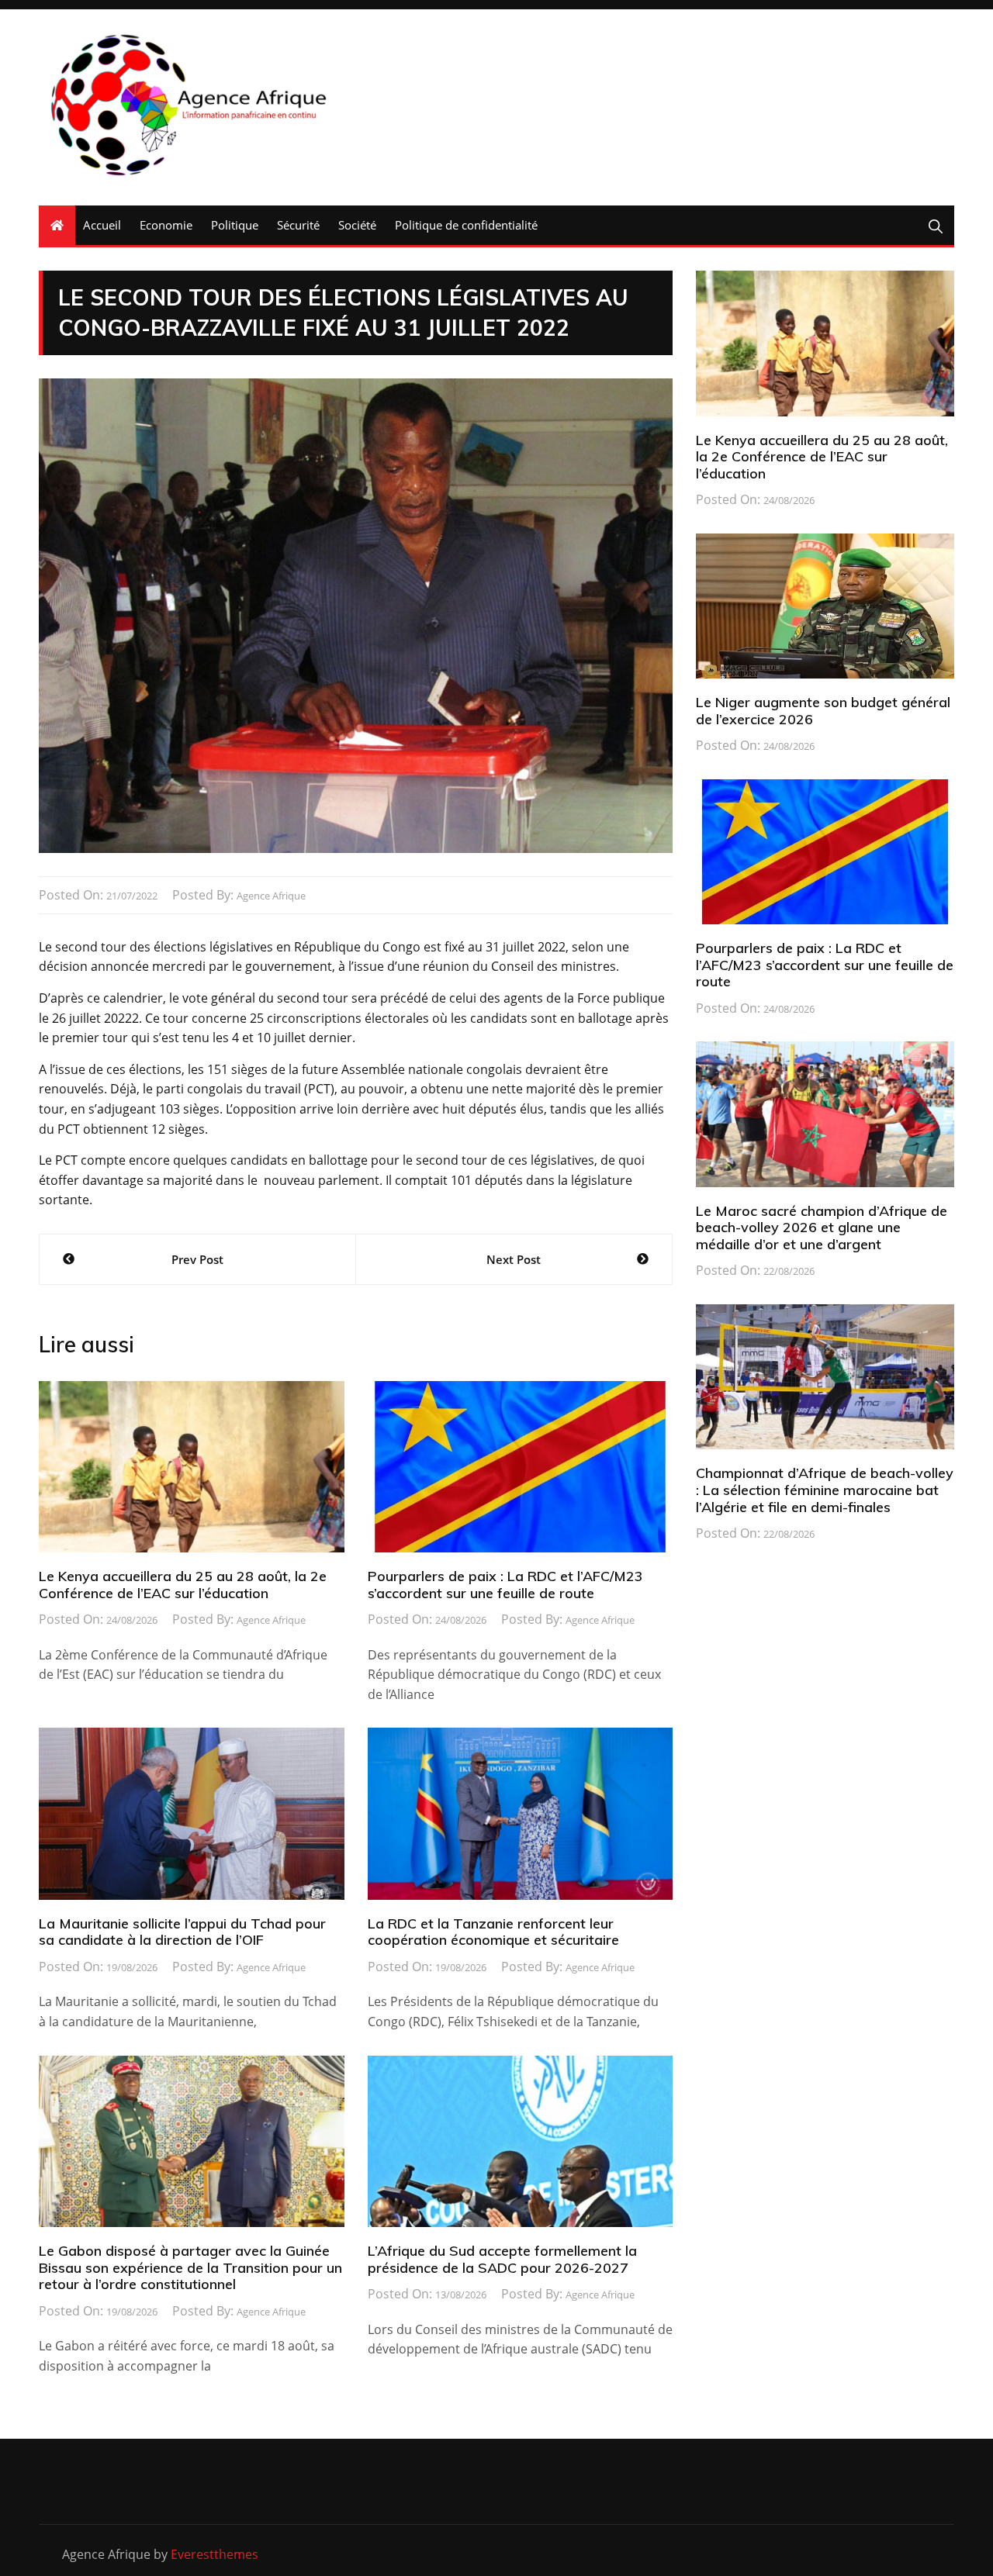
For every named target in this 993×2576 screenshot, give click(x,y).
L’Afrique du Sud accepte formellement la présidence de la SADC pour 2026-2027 (502, 2259)
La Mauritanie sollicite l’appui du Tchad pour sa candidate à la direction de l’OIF (182, 1932)
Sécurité (298, 225)
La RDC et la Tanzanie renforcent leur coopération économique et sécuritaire (493, 1932)
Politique (235, 225)
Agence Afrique (271, 896)
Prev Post (197, 1259)
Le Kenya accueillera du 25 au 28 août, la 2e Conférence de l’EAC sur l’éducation (183, 1585)
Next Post (514, 1259)
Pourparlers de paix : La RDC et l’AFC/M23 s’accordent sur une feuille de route (505, 1585)
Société (357, 225)
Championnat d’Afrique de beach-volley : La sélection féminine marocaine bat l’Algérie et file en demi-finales (825, 1490)
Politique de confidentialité (466, 225)
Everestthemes (215, 2554)
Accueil (102, 225)
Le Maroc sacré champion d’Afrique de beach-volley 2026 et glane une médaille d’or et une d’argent (822, 1228)
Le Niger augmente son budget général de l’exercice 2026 (823, 711)
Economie (166, 225)
